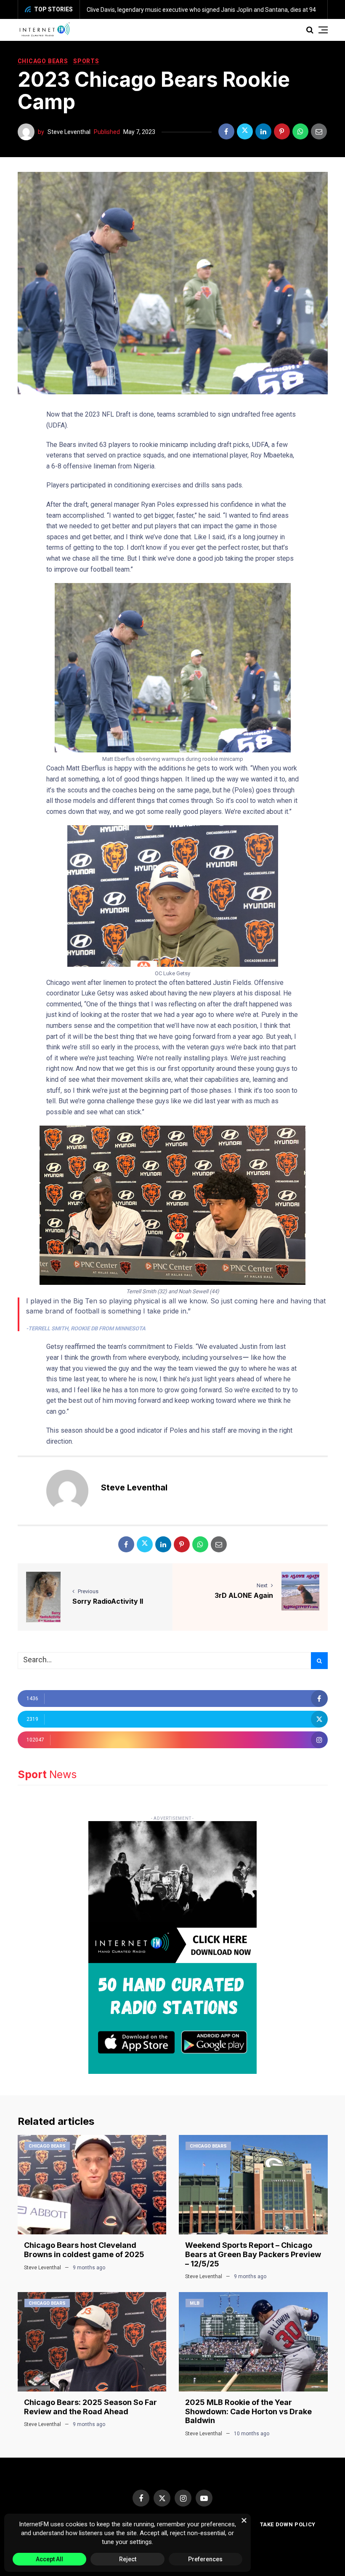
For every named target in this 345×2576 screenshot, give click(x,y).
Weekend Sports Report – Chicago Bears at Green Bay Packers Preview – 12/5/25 (253, 2254)
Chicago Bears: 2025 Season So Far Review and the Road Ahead (90, 2407)
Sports (86, 61)
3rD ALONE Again (244, 1595)
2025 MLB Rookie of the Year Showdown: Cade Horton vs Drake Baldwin (248, 2411)
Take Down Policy (288, 2524)
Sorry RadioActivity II (108, 1601)
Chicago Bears (43, 61)
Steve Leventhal (69, 132)
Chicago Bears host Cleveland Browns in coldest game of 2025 (84, 2250)
